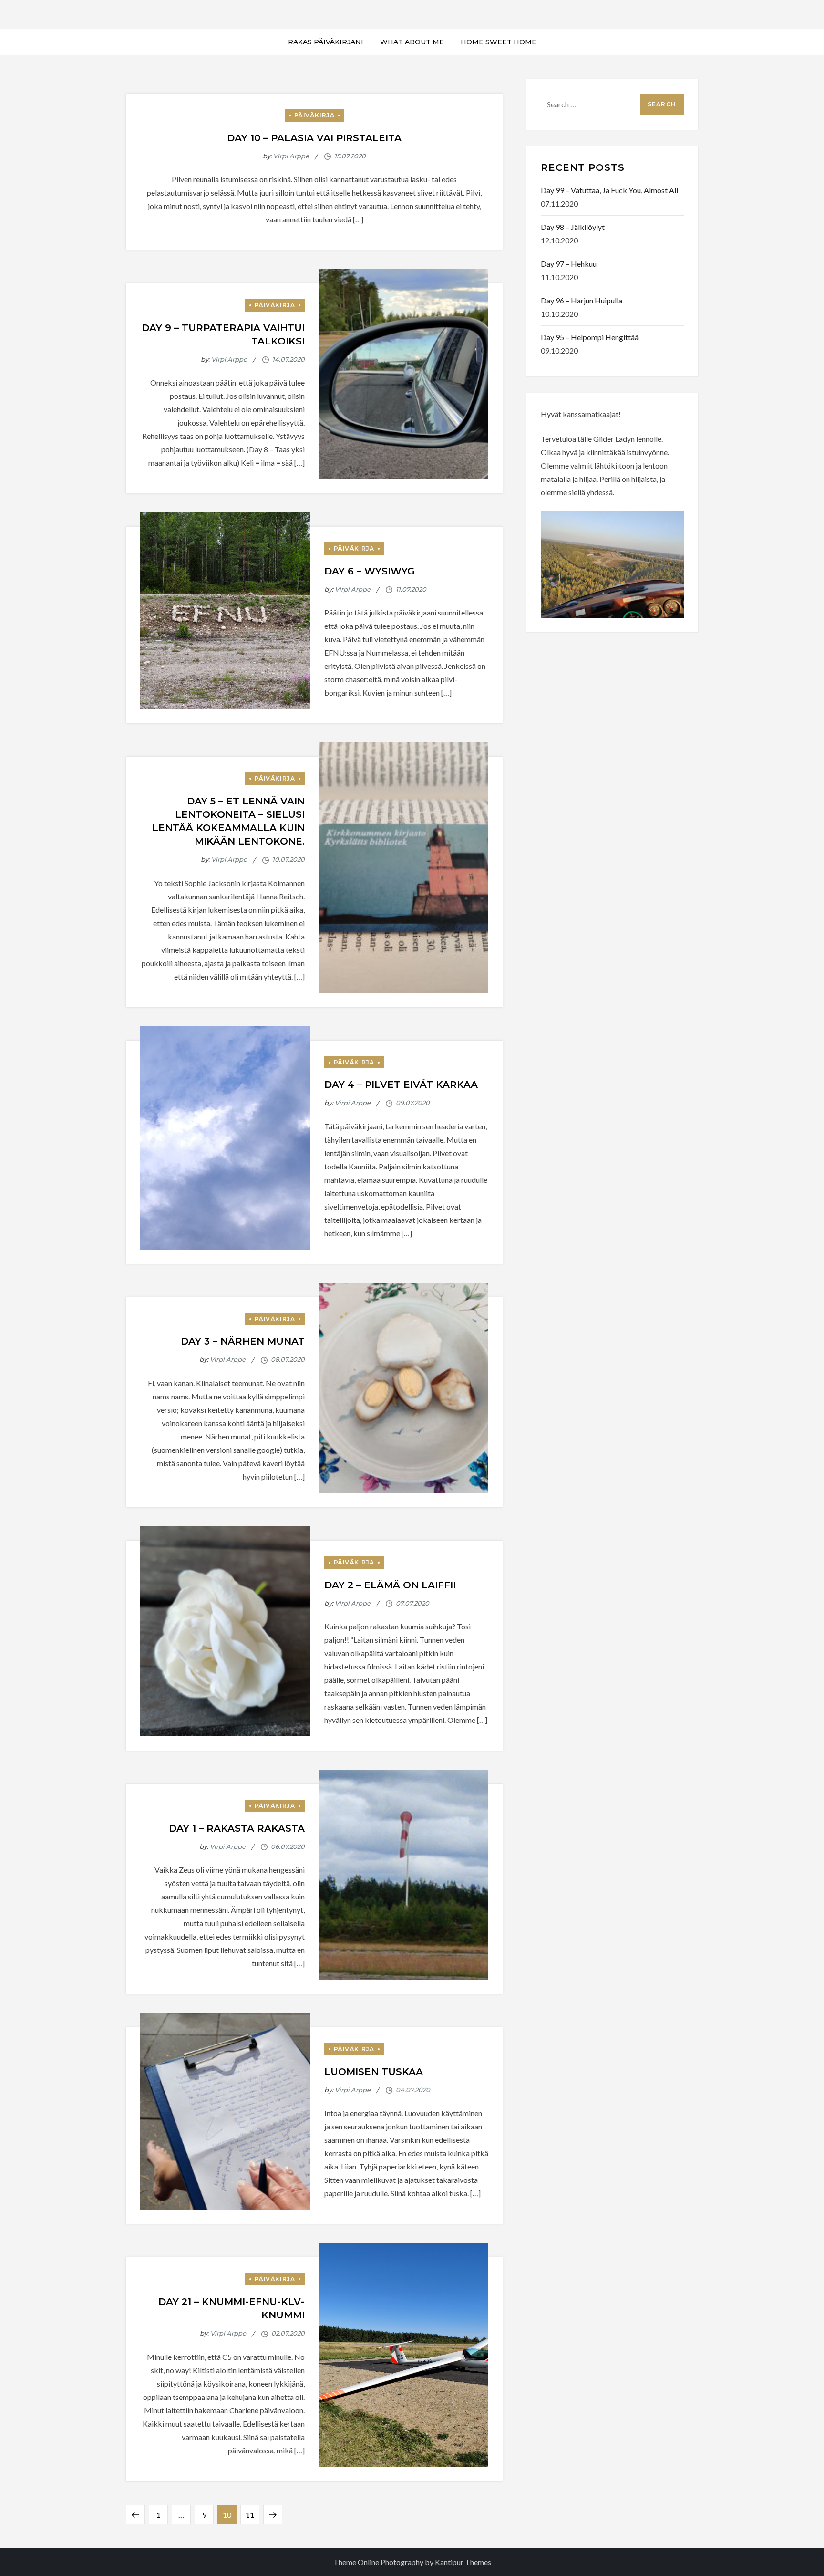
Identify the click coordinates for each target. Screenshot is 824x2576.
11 (252, 2512)
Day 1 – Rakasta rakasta (237, 1828)
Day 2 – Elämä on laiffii (390, 1585)
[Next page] (273, 2514)
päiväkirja (314, 115)
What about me (412, 42)
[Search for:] (612, 103)
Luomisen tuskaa (374, 2072)
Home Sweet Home (499, 42)
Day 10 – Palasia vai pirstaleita (314, 138)
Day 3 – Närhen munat (243, 1341)
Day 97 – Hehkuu (569, 264)
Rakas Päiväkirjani (326, 42)
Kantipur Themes (463, 2562)
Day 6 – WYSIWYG (370, 571)
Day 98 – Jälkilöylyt (573, 227)
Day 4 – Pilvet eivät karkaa (401, 1085)
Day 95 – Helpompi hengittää (590, 337)
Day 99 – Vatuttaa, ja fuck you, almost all (609, 190)
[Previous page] (135, 2514)
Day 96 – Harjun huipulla (582, 300)
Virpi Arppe (291, 156)
